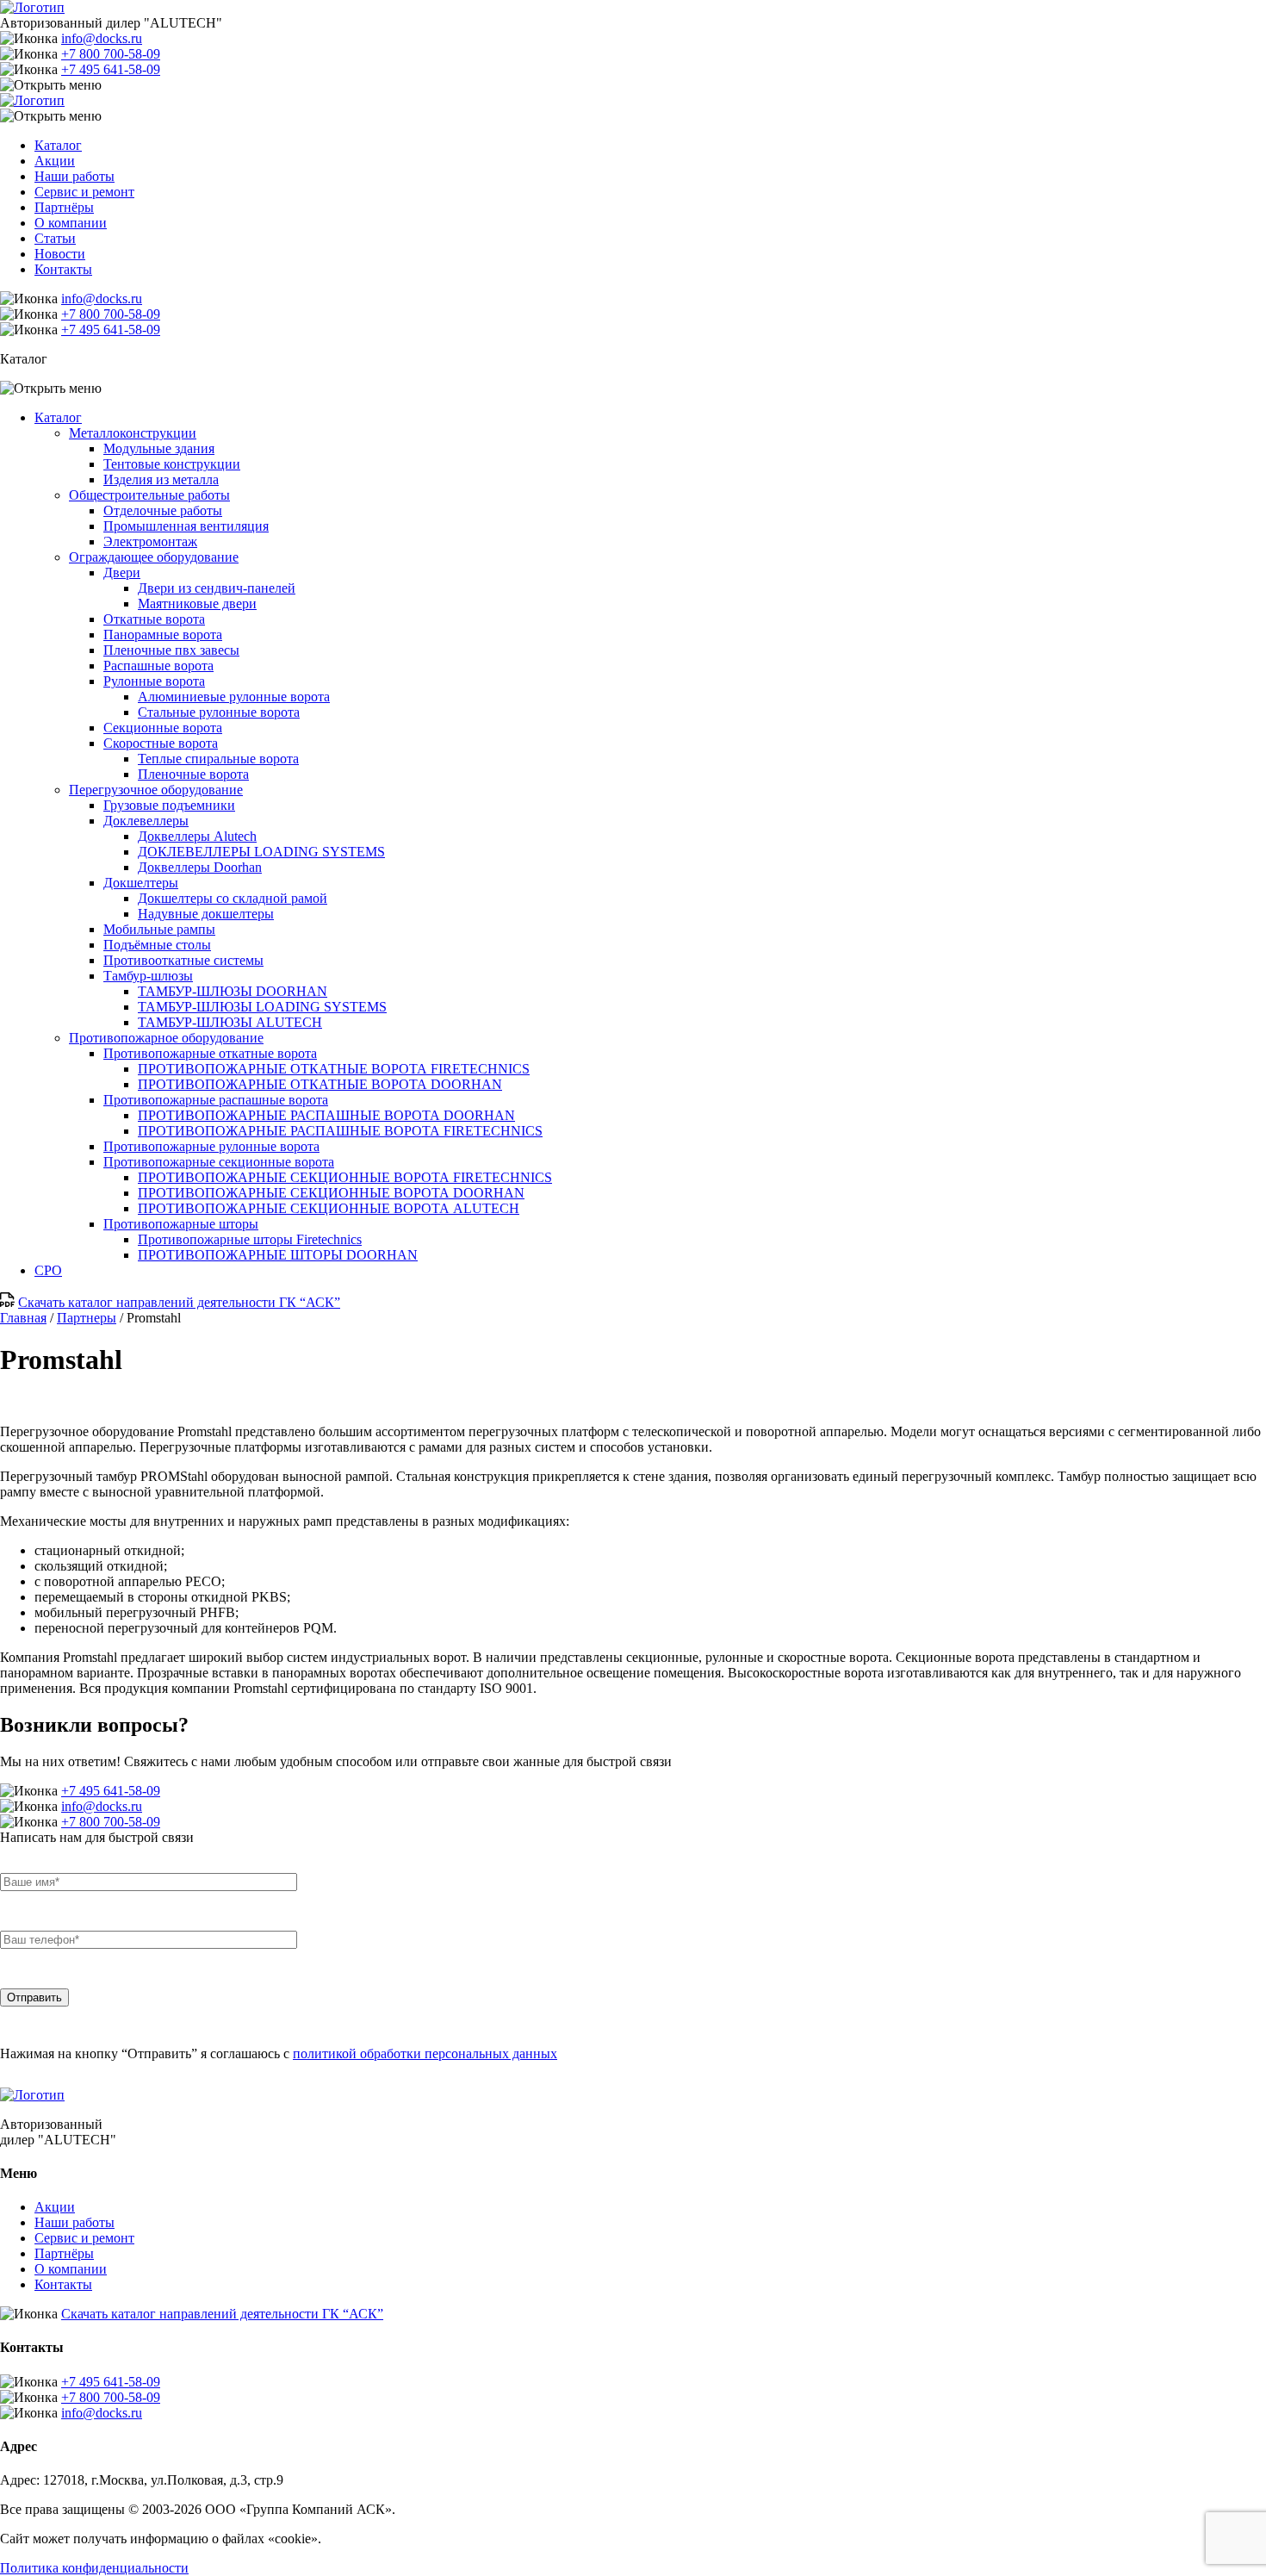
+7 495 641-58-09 (111, 69)
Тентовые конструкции (172, 464)
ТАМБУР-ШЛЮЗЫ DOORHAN (233, 991)
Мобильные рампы (159, 929)
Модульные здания (159, 448)
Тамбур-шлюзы (148, 976)
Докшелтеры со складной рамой (233, 898)
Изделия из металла (161, 479)
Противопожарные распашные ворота (216, 1100)
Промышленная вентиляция (186, 526)
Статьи (55, 238)
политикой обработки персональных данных (425, 2053)
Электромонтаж (150, 541)
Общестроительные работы (149, 495)
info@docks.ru (102, 38)
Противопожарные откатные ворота (210, 1053)
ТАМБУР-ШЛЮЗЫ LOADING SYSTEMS (262, 1007)
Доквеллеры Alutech (197, 836)
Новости (60, 254)
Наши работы (74, 176)
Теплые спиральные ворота (218, 759)
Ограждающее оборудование (154, 557)
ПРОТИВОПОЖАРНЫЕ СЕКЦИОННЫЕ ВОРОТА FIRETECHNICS (345, 1177)
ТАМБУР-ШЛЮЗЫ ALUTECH (230, 1022)
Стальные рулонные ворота (219, 712)
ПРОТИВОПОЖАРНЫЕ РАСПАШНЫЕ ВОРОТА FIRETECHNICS (340, 1131)
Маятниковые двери (197, 604)
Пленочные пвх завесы (171, 650)
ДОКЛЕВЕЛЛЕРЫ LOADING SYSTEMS (261, 852)
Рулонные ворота (154, 681)
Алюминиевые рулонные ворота (234, 697)
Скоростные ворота (161, 743)
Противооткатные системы (183, 960)
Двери (122, 572)
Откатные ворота (154, 619)
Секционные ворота (163, 728)
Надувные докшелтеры (206, 914)
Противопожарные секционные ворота (219, 1162)
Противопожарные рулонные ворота (211, 1146)
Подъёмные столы (157, 945)
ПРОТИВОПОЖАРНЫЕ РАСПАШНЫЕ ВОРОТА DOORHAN (326, 1115)
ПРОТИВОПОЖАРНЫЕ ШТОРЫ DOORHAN (278, 1255)
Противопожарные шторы (181, 1224)
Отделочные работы (163, 510)
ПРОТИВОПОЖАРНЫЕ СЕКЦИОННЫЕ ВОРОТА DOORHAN (331, 1193)
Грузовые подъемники (169, 805)
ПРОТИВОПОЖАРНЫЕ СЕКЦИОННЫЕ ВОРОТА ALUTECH (329, 1208)
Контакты (63, 269)
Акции (55, 161)
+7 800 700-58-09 (111, 54)
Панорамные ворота (163, 635)
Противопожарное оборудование (166, 1038)
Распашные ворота (158, 666)
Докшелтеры (141, 883)
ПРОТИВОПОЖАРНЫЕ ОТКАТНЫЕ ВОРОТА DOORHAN (320, 1084)
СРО (48, 1270)
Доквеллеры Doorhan (200, 867)
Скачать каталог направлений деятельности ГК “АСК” (179, 1302)
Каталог (58, 145)
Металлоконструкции (133, 433)
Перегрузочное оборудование (156, 790)
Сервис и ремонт (84, 192)
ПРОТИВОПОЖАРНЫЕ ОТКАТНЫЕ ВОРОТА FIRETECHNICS (334, 1069)
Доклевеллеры (146, 821)
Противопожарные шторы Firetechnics (250, 1239)
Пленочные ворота (193, 774)
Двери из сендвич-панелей (217, 588)
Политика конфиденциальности (94, 2568)
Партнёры (64, 207)
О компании (71, 223)
